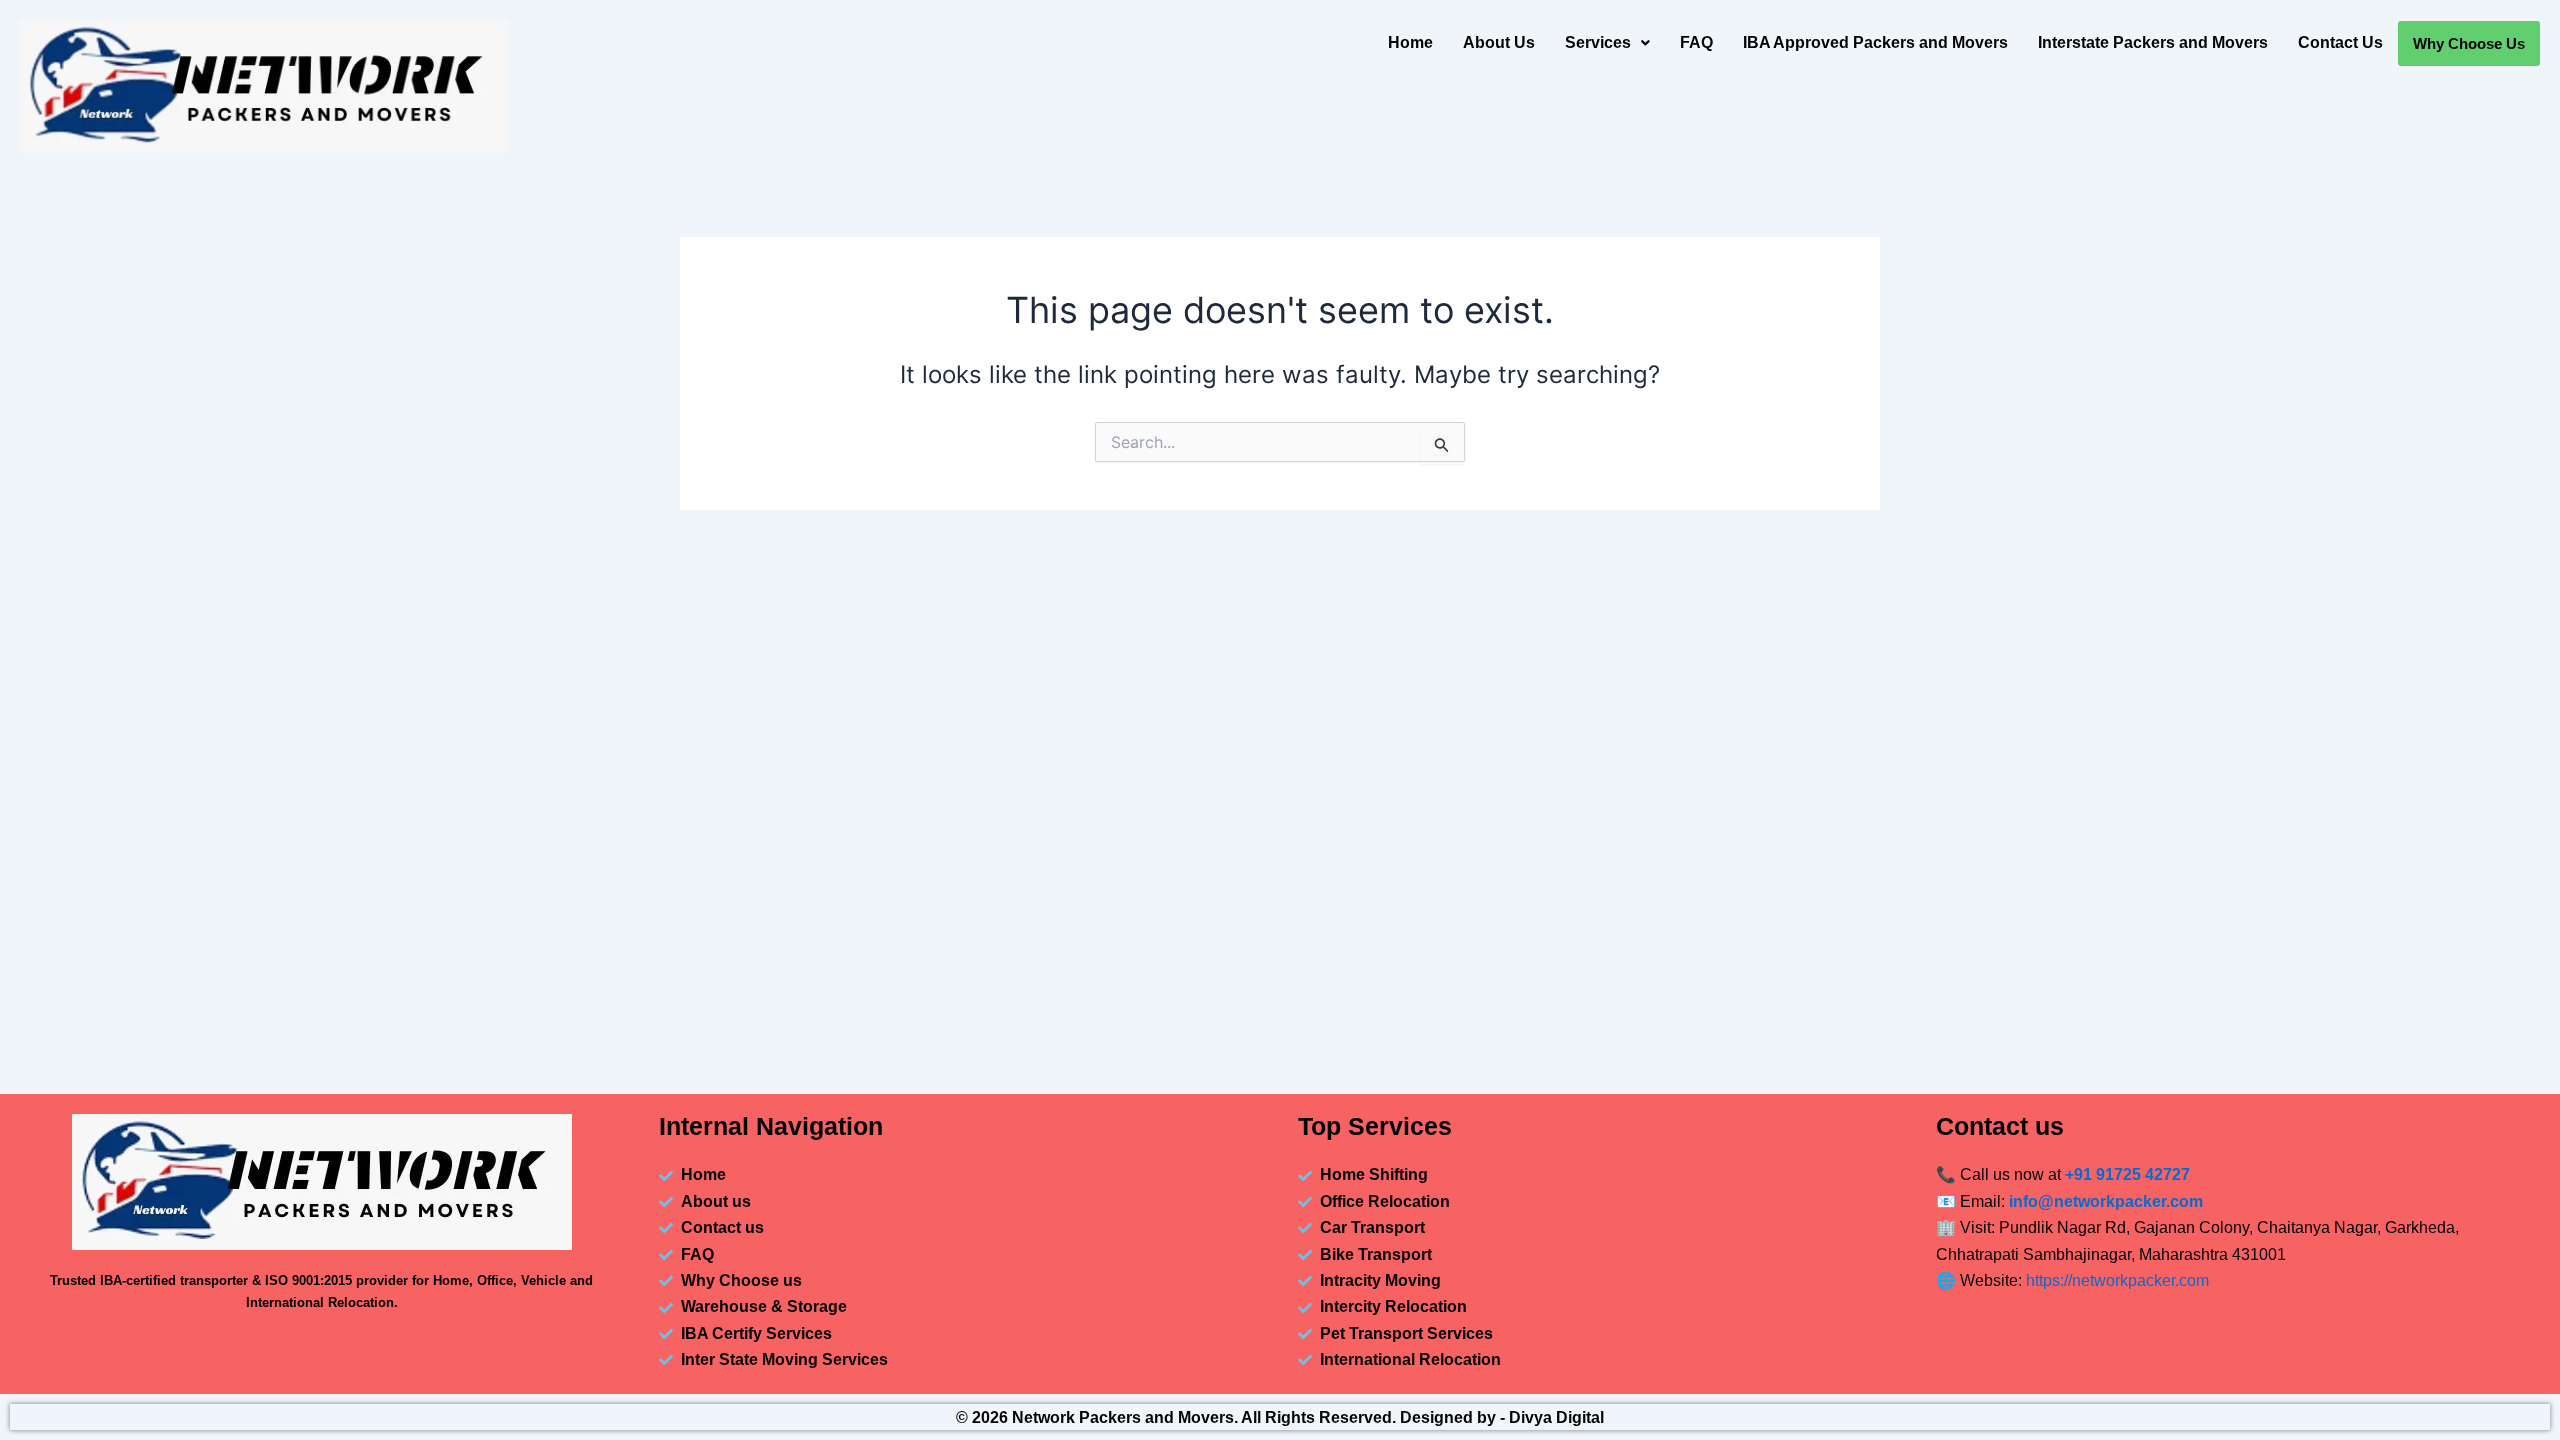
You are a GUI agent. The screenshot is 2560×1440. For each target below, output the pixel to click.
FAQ (1696, 42)
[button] (1607, 43)
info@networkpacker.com (2106, 1201)
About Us (1499, 42)
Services (1598, 42)
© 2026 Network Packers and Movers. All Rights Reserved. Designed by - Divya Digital (1280, 1417)
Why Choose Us (2469, 43)
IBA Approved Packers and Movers (1875, 42)
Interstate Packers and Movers (2153, 42)
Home (1410, 42)
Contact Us (2340, 42)
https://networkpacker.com (2117, 1280)
